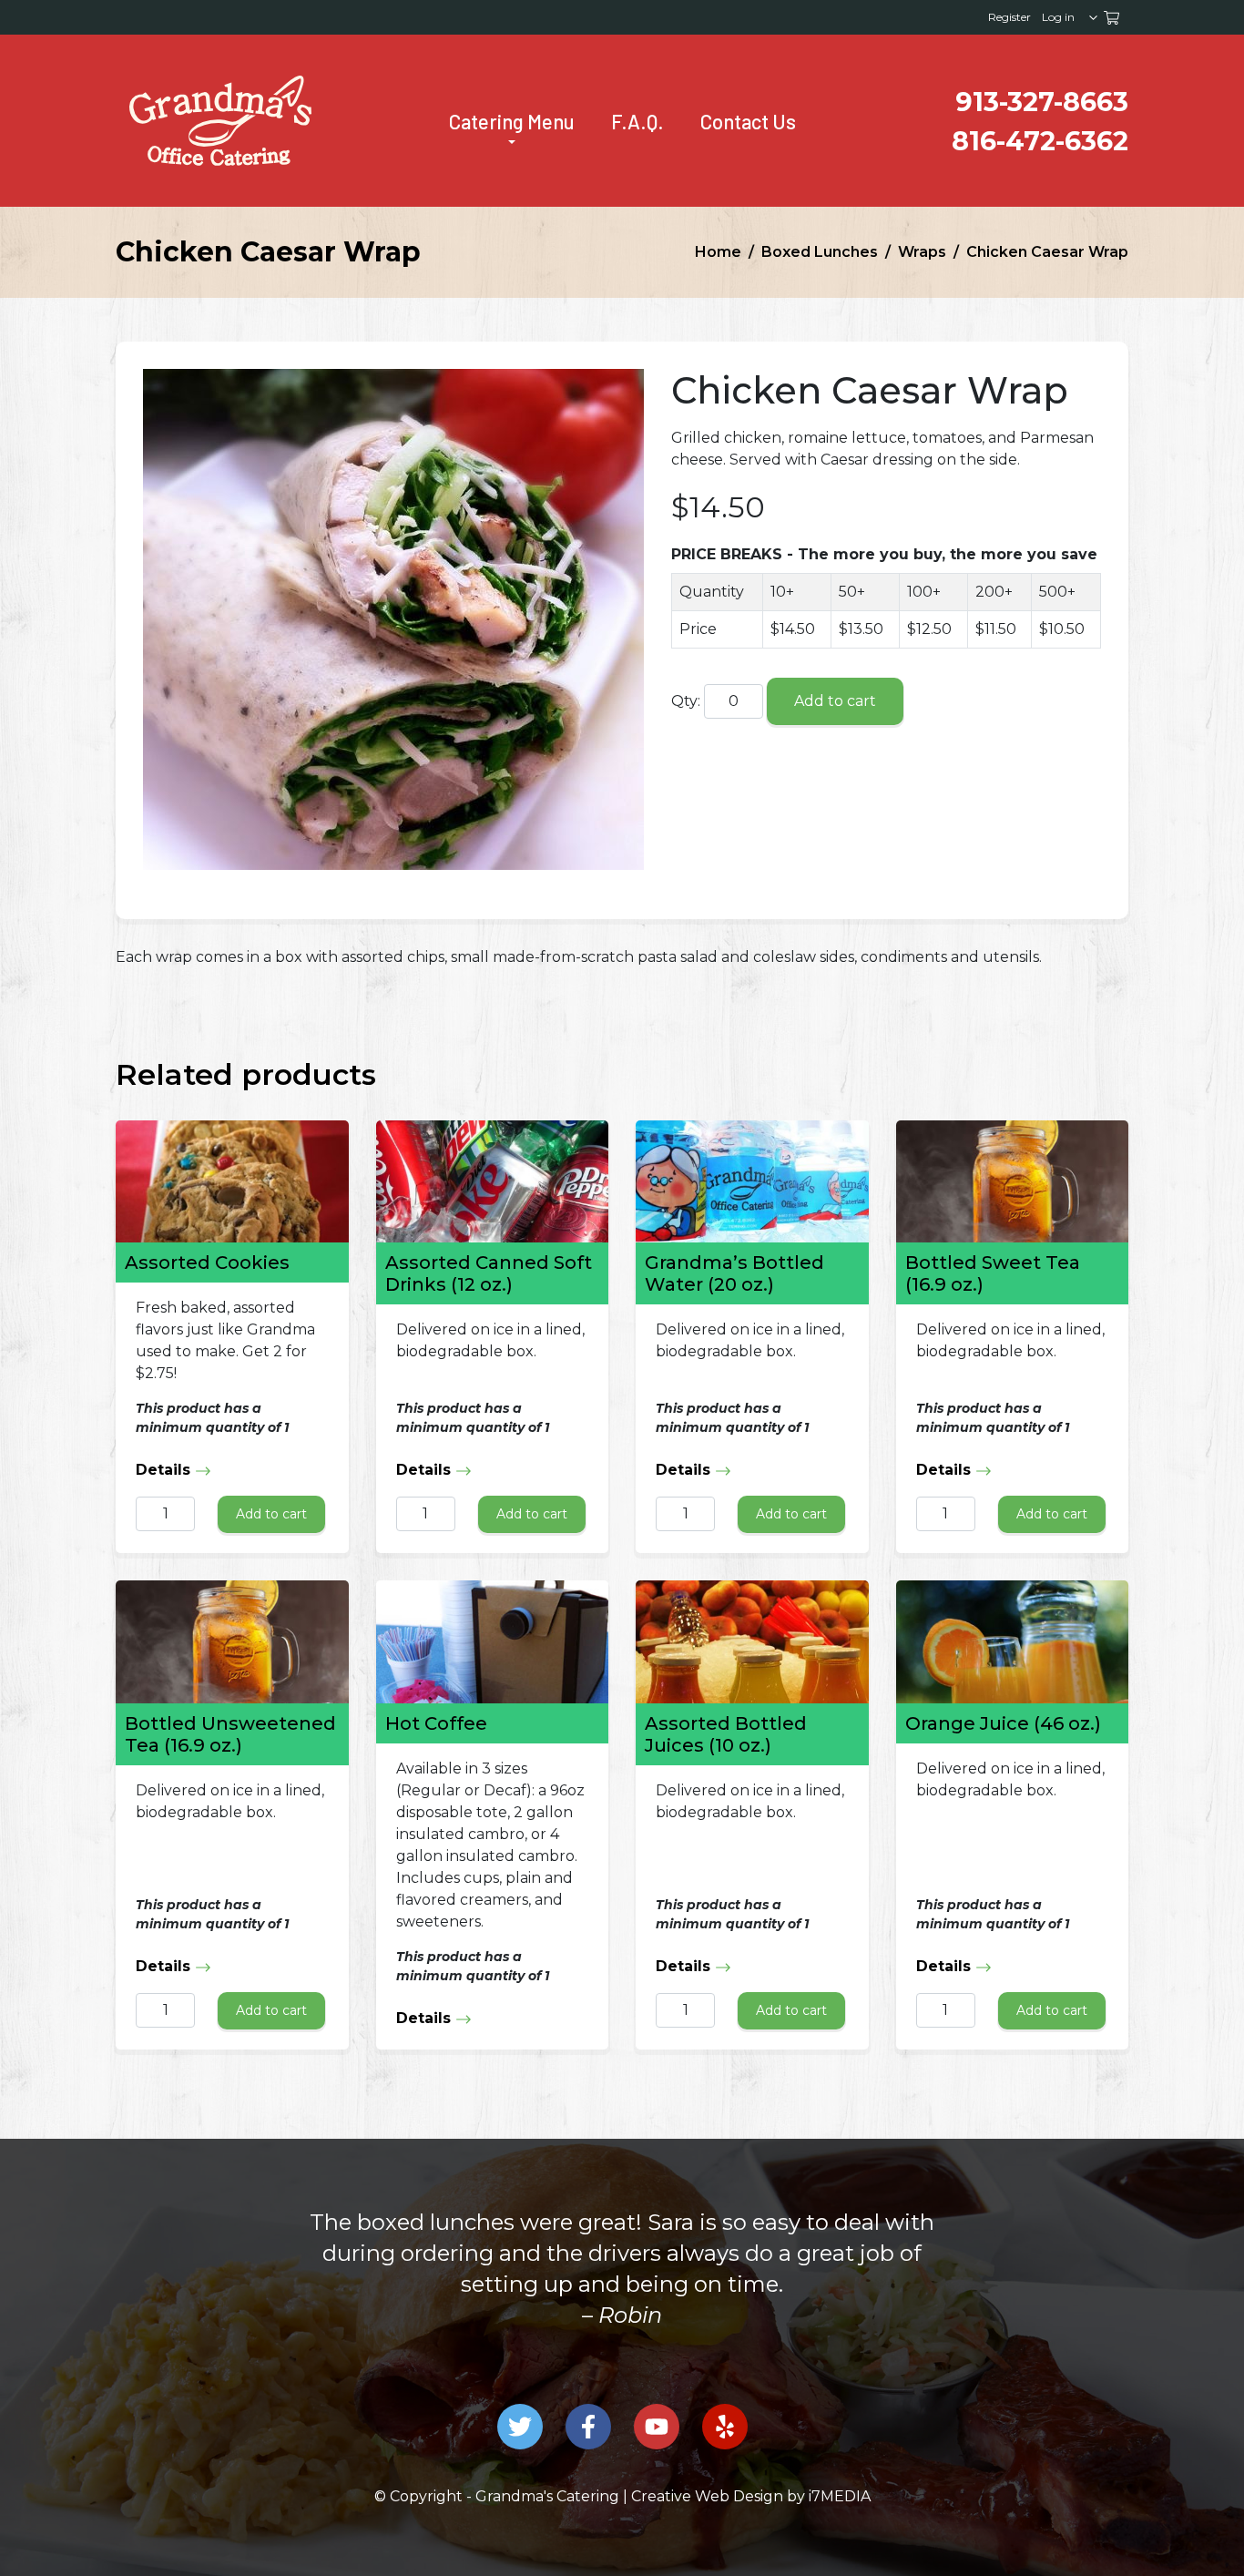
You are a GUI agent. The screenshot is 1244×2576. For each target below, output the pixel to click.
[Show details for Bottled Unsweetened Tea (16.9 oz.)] (232, 1641)
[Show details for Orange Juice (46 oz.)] (1013, 1641)
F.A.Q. (637, 121)
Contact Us (748, 121)
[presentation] (220, 121)
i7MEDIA (840, 2496)
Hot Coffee (436, 1723)
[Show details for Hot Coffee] (493, 1641)
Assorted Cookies (207, 1262)
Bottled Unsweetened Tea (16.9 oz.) (230, 1734)
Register (1009, 17)
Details (165, 1470)
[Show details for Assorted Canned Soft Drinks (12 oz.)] (493, 1181)
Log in (1058, 17)
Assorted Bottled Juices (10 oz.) (726, 1734)
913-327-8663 (1042, 102)
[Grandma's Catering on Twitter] (520, 2427)
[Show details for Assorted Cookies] (232, 1181)
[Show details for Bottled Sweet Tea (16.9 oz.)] (1013, 1181)
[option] (622, 2285)
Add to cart (835, 701)
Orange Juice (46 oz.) (1003, 1723)
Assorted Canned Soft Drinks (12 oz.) (489, 1273)
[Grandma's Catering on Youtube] (657, 2427)
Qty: (686, 701)
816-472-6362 (1040, 141)
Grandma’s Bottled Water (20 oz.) (734, 1273)
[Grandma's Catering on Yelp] (725, 2427)
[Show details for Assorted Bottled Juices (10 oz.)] (752, 1641)
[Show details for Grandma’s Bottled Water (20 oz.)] (752, 1181)
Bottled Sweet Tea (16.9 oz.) (993, 1273)
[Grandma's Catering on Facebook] (588, 2427)
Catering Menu (512, 121)
